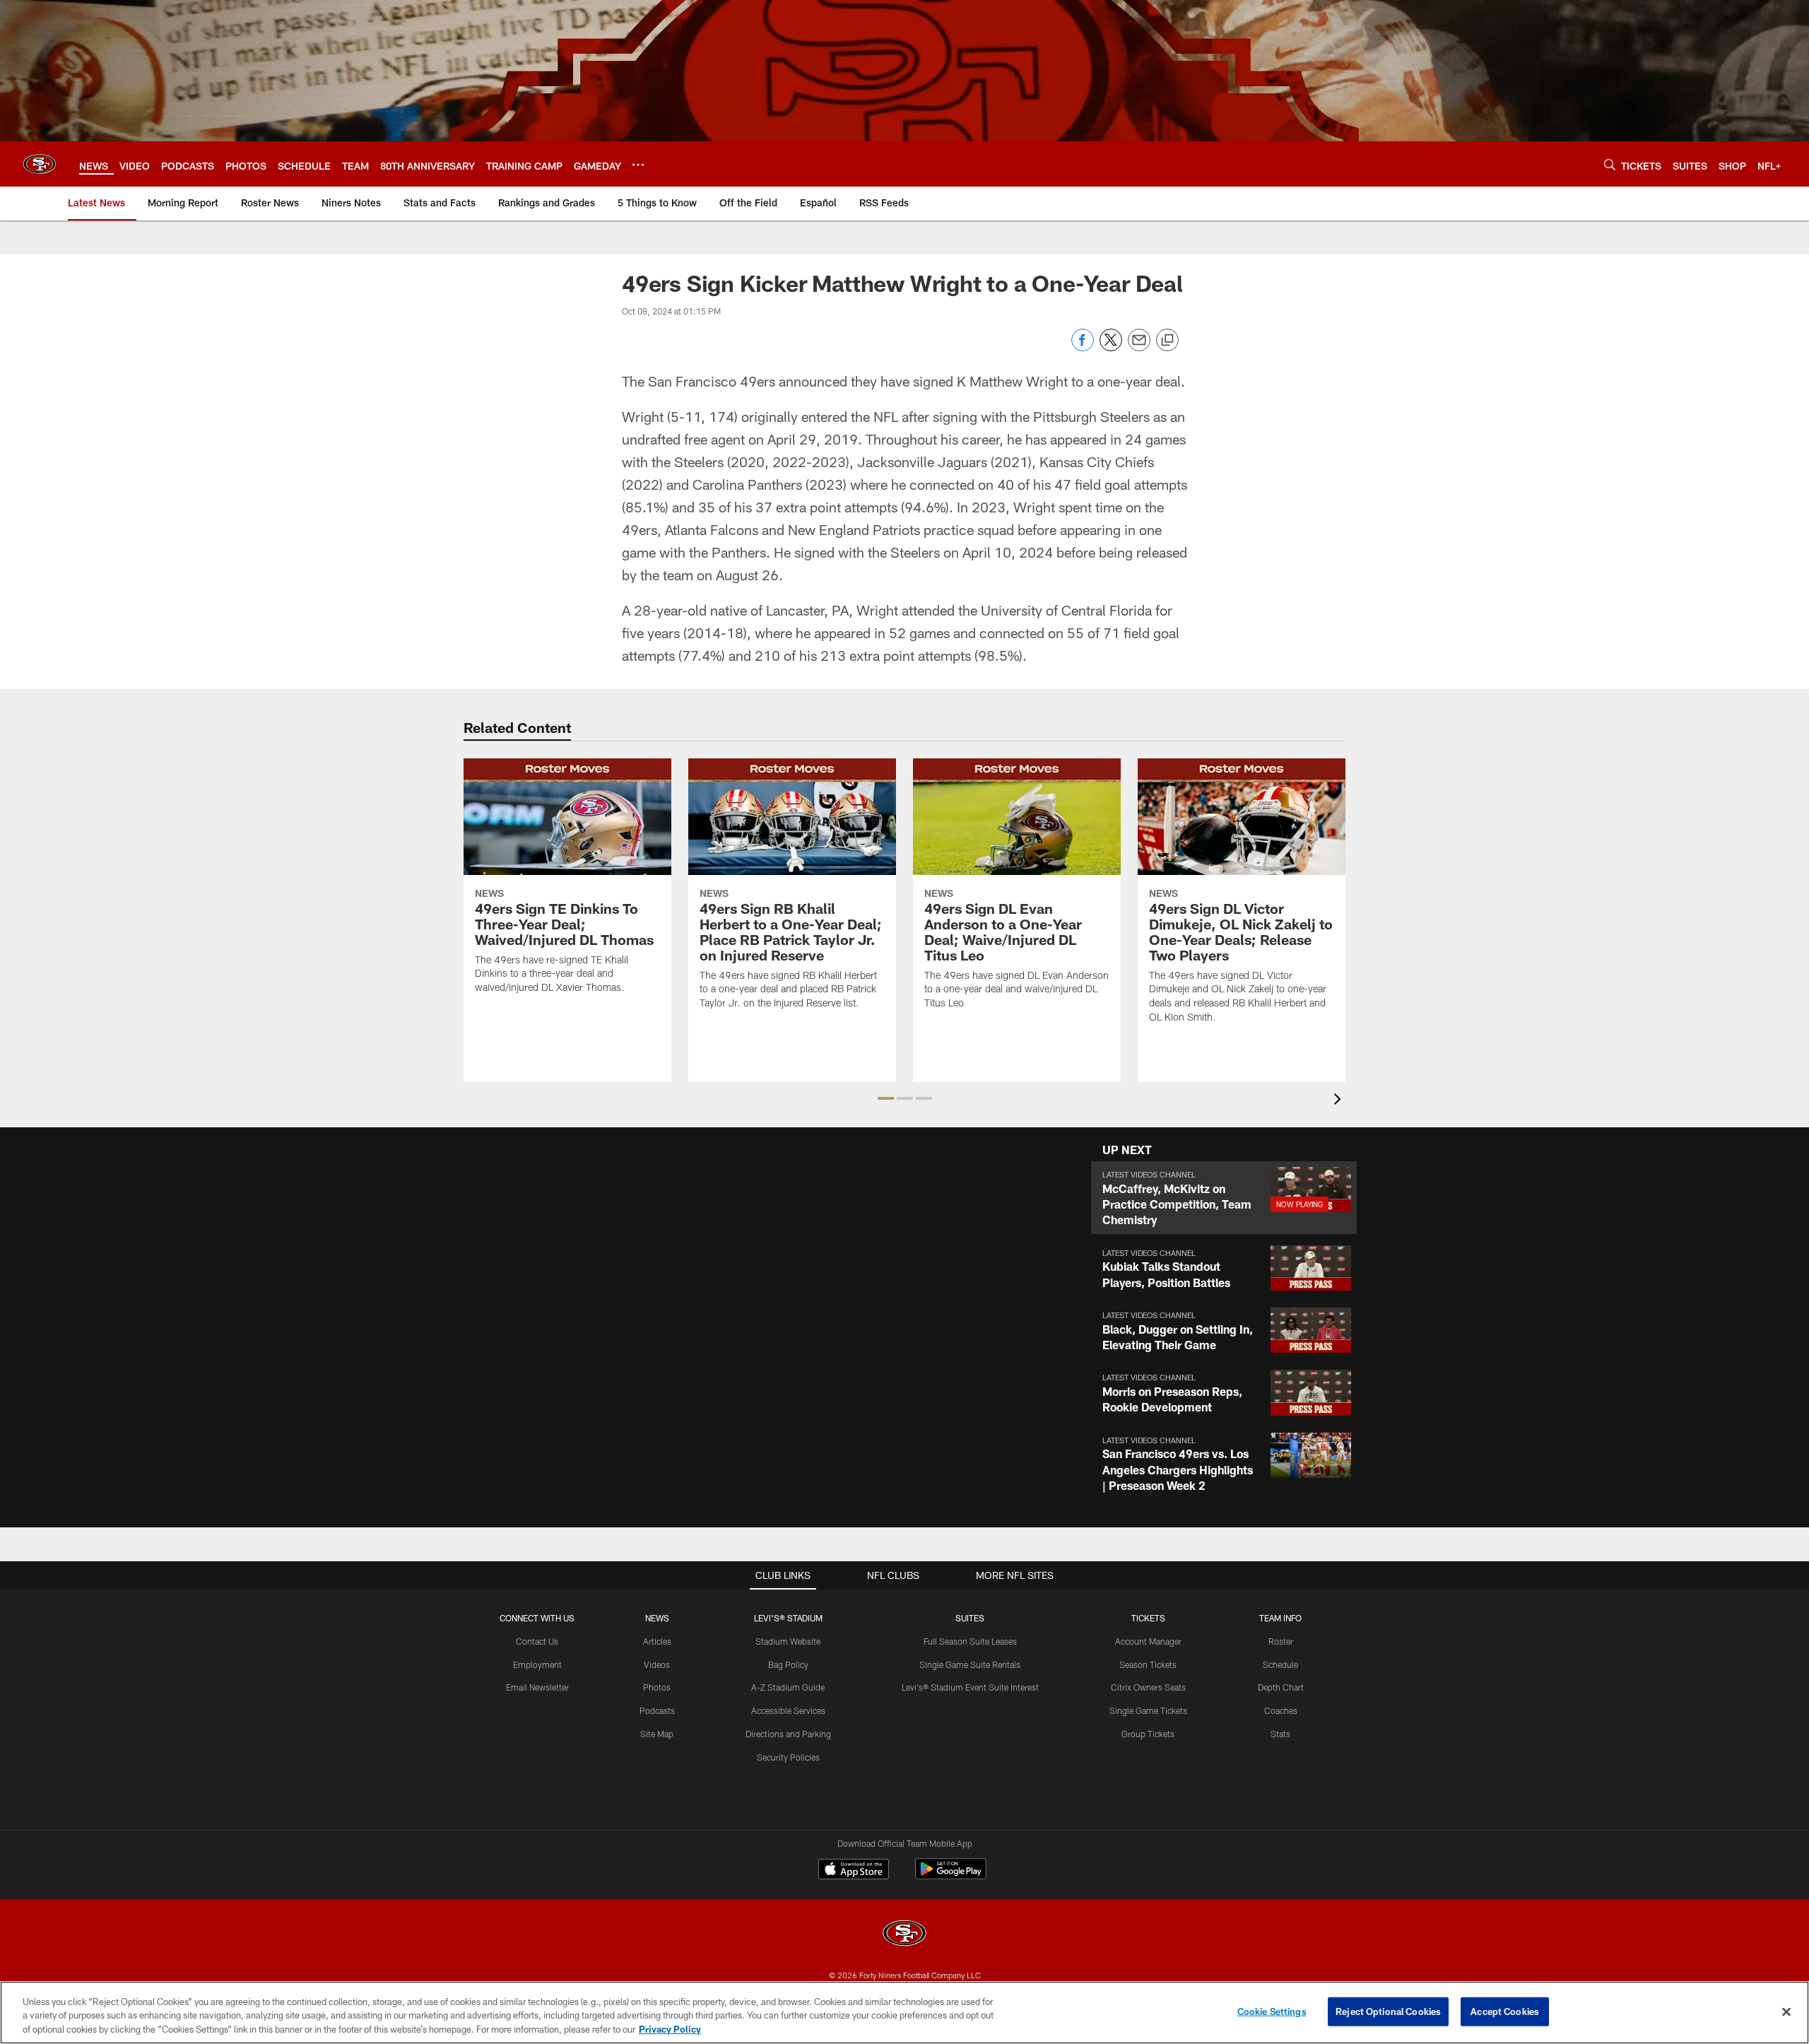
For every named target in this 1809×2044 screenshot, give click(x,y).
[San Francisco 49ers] (904, 1935)
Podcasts (657, 1710)
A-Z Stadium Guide (788, 1687)
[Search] (1610, 164)
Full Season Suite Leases (970, 1641)
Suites (970, 1618)
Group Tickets (1148, 1734)
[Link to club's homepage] (40, 164)
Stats (1280, 1734)
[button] (886, 1098)
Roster (1281, 1641)
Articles (657, 1641)
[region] (904, 2013)
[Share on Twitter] (1111, 347)
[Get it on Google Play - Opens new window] (951, 1876)
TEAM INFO (1280, 1618)
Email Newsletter (537, 1687)
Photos (657, 1687)
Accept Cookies (1505, 2011)
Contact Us (537, 1641)
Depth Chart (1281, 1687)
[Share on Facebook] (1083, 347)
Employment (537, 1664)
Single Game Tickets (1148, 1710)
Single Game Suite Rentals (970, 1664)
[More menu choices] (638, 165)
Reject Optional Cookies (1388, 2011)
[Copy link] (1167, 341)
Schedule (1280, 1664)
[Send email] (1139, 347)
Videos (657, 1664)
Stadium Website (788, 1641)
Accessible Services (788, 1710)
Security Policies (788, 1757)
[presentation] (1340, 1101)
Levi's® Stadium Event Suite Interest (970, 1687)
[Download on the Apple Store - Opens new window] (854, 1871)
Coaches (1281, 1710)
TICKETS (1148, 1618)
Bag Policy (788, 1664)
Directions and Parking (788, 1734)
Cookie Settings (1272, 2011)
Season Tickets (1148, 1664)
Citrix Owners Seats (1148, 1687)
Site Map (657, 1734)
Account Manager (1148, 1641)
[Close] (1786, 2011)
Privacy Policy (670, 2029)
